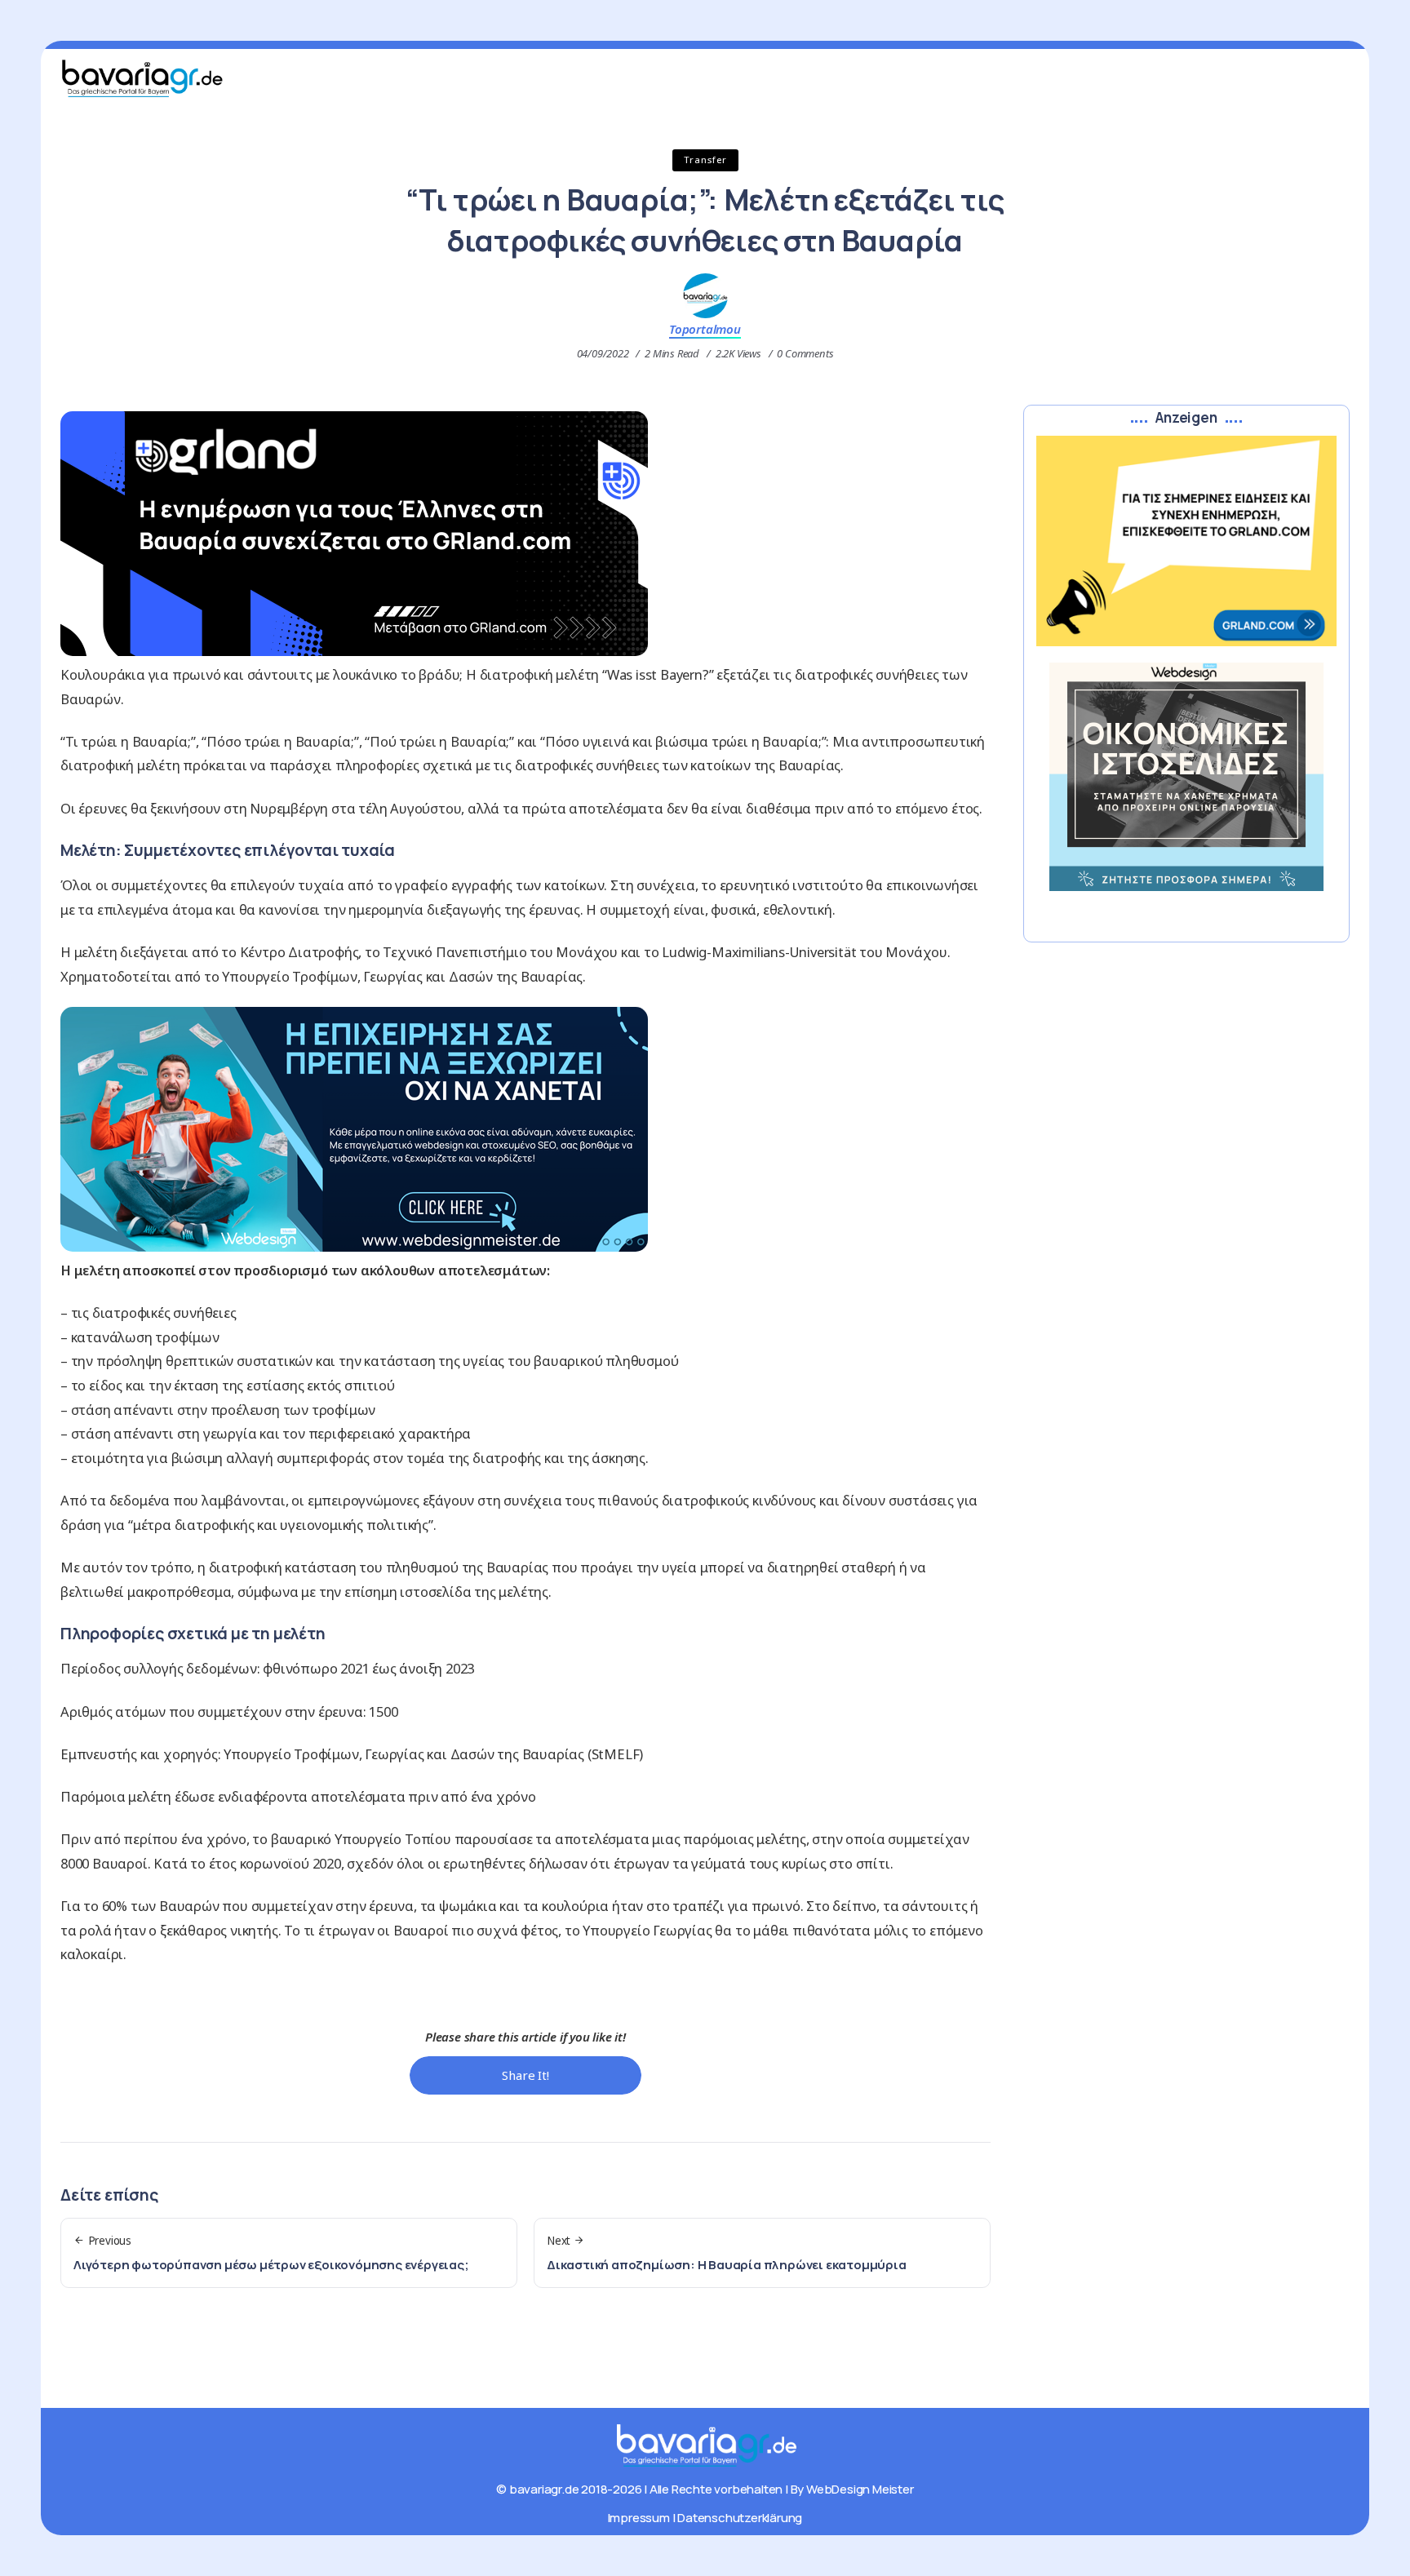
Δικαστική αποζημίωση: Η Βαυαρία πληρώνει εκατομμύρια (727, 2265)
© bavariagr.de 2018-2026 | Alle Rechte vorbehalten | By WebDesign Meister (705, 2489)
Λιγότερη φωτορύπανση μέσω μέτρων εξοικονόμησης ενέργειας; (271, 2265)
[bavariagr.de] (705, 2444)
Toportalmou (705, 329)
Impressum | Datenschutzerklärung (705, 2518)
